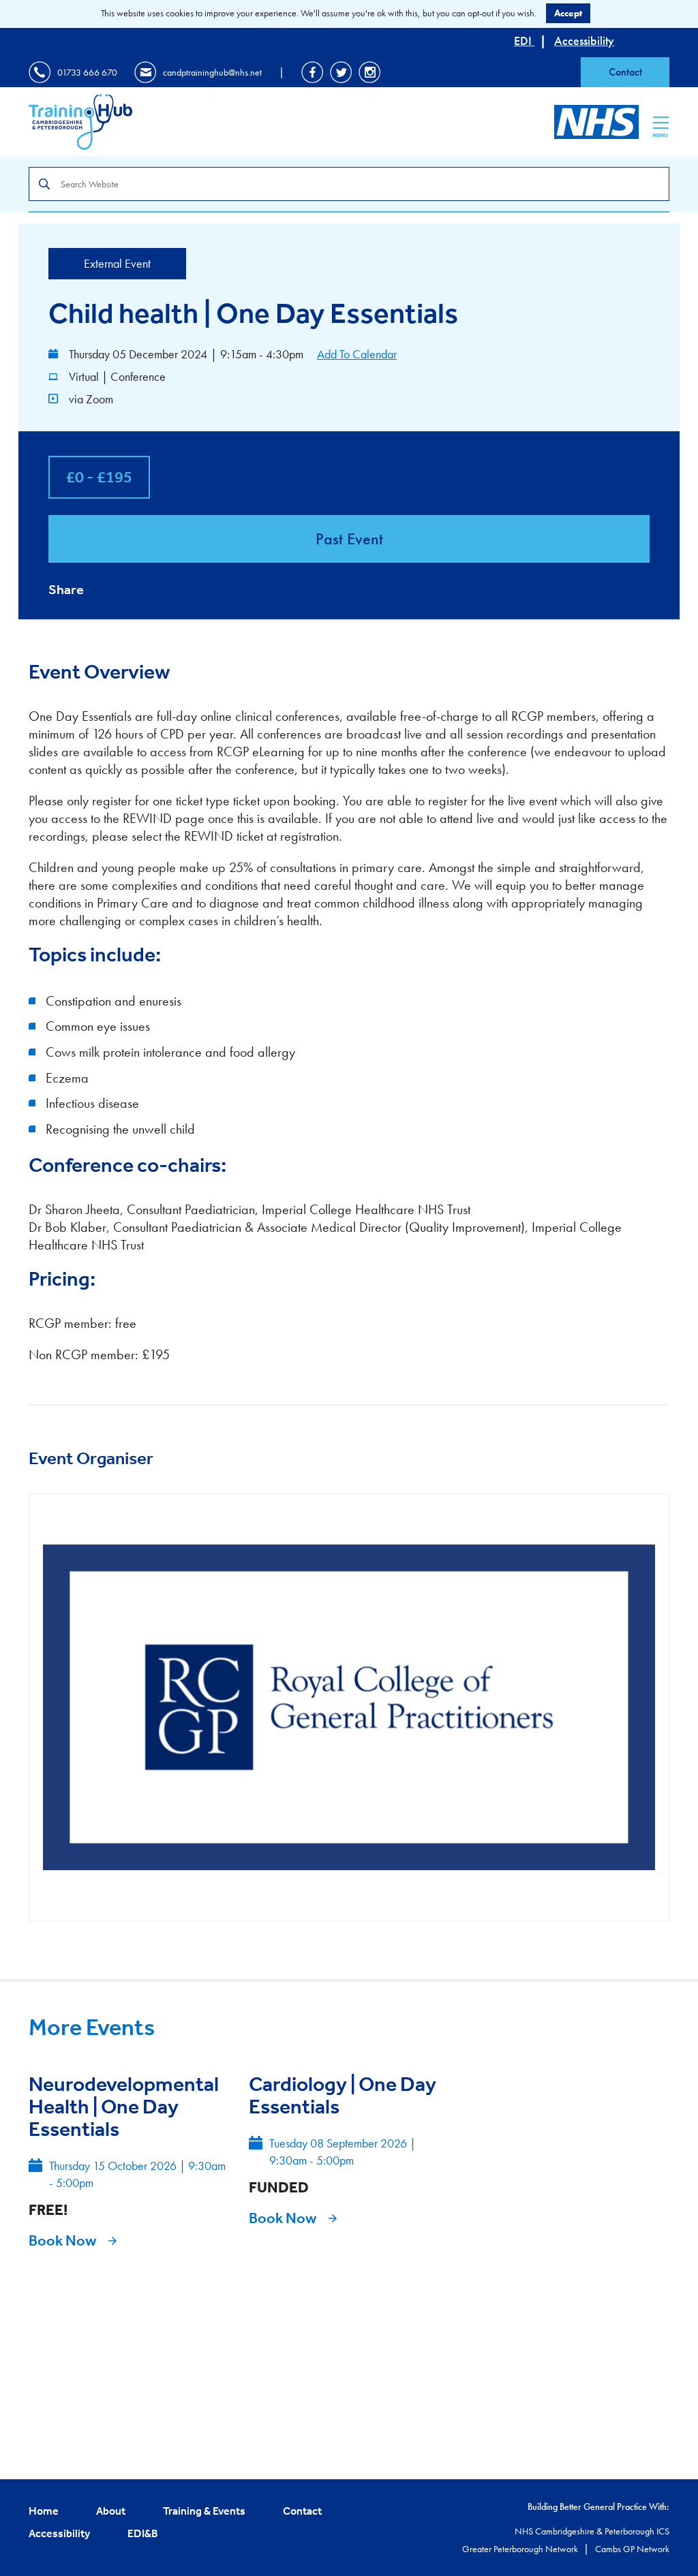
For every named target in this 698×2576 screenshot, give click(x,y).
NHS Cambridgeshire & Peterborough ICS (592, 2531)
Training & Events (204, 2511)
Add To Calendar (357, 354)
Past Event (349, 539)
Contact (625, 72)
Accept (568, 13)
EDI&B (143, 2533)
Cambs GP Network (632, 2549)
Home (44, 2511)
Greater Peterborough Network (521, 2549)
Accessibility (584, 41)
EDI (524, 41)
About (111, 2511)
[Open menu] (661, 123)
